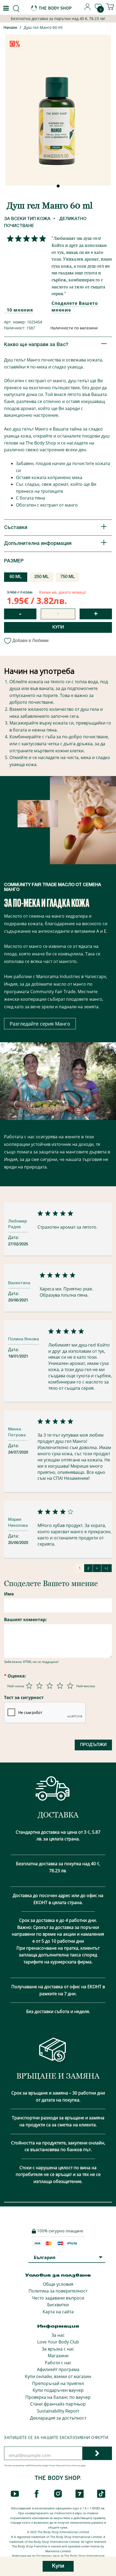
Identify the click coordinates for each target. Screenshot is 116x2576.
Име (9, 1594)
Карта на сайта (58, 2312)
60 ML (16, 577)
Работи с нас (58, 2363)
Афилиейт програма (58, 2369)
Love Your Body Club (58, 2342)
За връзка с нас (58, 2349)
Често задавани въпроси (58, 2298)
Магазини (58, 2356)
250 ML (42, 577)
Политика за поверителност (58, 2291)
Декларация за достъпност (58, 2418)
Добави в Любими (30, 640)
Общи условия (58, 2284)
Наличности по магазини (74, 328)
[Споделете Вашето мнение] (25, 238)
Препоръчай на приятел (58, 2383)
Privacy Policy (55, 2466)
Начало (10, 28)
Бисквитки (58, 2305)
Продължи (93, 1745)
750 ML (68, 577)
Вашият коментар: (25, 1620)
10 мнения (20, 310)
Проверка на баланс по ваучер (58, 2397)
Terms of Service (73, 2466)
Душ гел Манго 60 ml (43, 27)
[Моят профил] (88, 9)
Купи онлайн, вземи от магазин (58, 2376)
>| (107, 1568)
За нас (58, 2335)
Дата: (14, 1237)
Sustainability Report (58, 2411)
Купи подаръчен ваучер (58, 2390)
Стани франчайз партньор (58, 2404)
